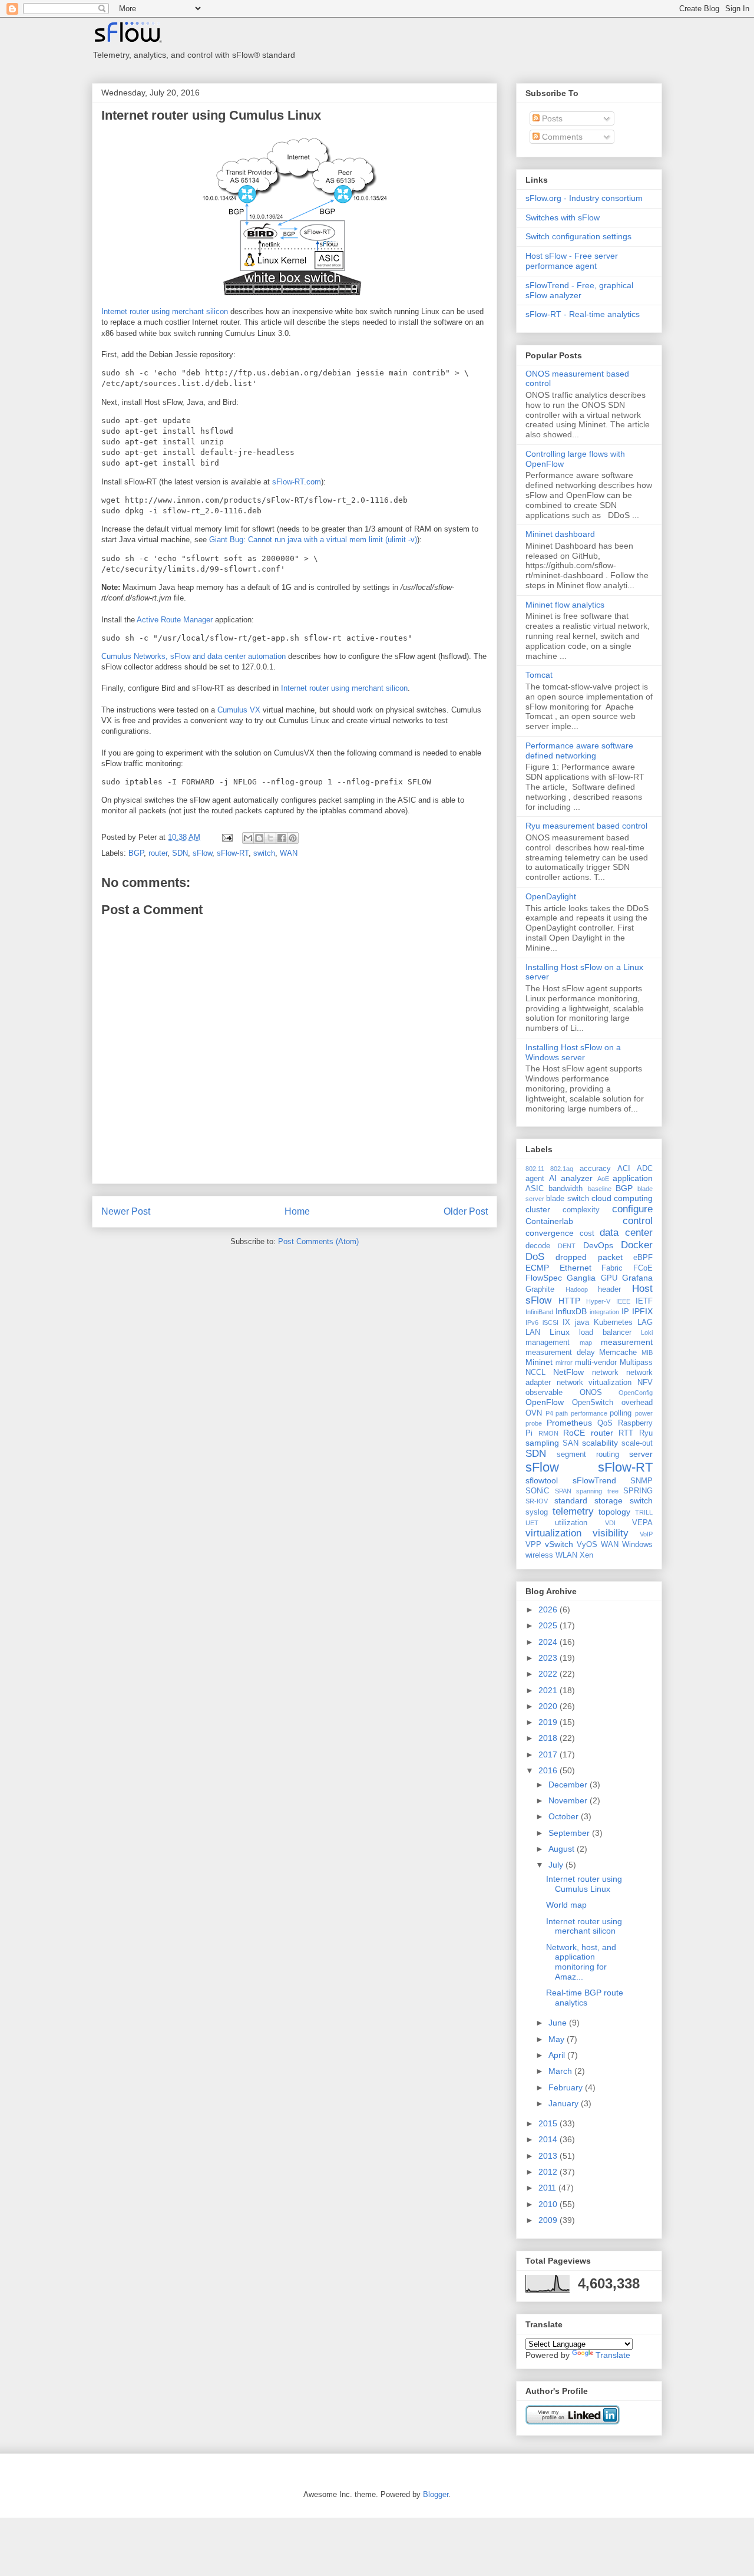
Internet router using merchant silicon (165, 311)
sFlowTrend (594, 1480)
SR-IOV (537, 1501)
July (557, 1865)
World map (566, 1905)
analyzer (577, 1178)
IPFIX (642, 1311)
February (567, 2087)
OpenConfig (636, 1393)
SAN (571, 1443)
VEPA (642, 1523)
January (565, 2103)
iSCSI (550, 1322)
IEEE (623, 1301)
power (644, 1413)
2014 (549, 2139)
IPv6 (532, 1322)
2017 (549, 1754)
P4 (549, 1413)
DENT (567, 1246)
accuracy (595, 1169)
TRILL (644, 1512)
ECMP (537, 1268)
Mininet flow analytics (565, 605)
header (609, 1289)
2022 (549, 1674)
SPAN (563, 1491)
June (559, 2023)
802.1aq (562, 1169)
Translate (613, 2355)
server (641, 1454)
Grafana (637, 1278)
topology (614, 1512)
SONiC (537, 1491)
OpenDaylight (551, 896)
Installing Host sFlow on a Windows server (573, 1052)
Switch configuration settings (578, 236)
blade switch (567, 1199)
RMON (548, 1433)
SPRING (638, 1491)
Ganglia (581, 1278)
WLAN (566, 1555)
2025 (549, 1625)
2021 (549, 1690)
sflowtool (542, 1480)
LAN (533, 1332)
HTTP (569, 1301)
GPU (609, 1278)
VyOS (587, 1545)
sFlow (202, 853)
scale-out (637, 1443)
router (158, 853)
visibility (611, 1533)
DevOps (598, 1245)
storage (609, 1500)
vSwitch (559, 1544)
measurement (627, 1342)
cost (587, 1233)
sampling (542, 1443)
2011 (548, 2188)
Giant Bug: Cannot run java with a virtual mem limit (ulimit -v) (313, 540)
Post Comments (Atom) (318, 1241)
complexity (581, 1210)
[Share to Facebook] (282, 838)
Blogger (436, 2494)
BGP (136, 853)
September (570, 1833)
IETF (644, 1301)
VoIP (646, 1534)
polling (621, 1413)
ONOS (591, 1393)
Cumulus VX (239, 710)
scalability (600, 1443)
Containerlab (549, 1221)
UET (532, 1523)
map (586, 1343)
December (569, 1785)
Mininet (539, 1362)
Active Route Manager (175, 620)
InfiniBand (539, 1312)
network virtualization (594, 1383)
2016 (549, 1770)
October (565, 1816)
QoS (605, 1423)
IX (566, 1322)
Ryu (646, 1433)
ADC (645, 1169)
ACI (624, 1169)
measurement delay (560, 1353)
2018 (549, 1738)
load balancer (605, 1332)
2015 (549, 2123)
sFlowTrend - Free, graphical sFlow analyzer (579, 290)
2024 (549, 1642)
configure (632, 1209)
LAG (645, 1322)
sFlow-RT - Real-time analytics (583, 314)
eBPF (643, 1258)
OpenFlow (545, 1402)
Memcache (618, 1353)
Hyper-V (598, 1301)
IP (625, 1312)
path (562, 1413)
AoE (603, 1179)
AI (553, 1178)
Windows (637, 1545)
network (605, 1373)
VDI (610, 1523)
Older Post (466, 1211)
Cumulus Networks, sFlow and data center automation (194, 656)
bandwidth (565, 1189)
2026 (549, 1609)
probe (534, 1423)
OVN (534, 1413)
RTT (626, 1433)
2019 (549, 1722)
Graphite (540, 1289)
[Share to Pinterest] (293, 838)
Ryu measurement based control (586, 826)
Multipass (636, 1363)
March (561, 2071)
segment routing (588, 1454)
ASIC (535, 1189)
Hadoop (577, 1289)
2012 (549, 2172)
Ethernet (576, 1268)
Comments (561, 137)
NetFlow (568, 1372)
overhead (637, 1403)
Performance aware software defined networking (579, 751)
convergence (550, 1233)
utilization (571, 1523)
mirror (564, 1363)
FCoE (643, 1268)
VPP (533, 1545)
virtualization (553, 1533)
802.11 (535, 1169)
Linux (560, 1332)
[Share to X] (270, 838)
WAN (289, 853)
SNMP (641, 1481)
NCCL (535, 1373)
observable (544, 1393)
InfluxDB (571, 1311)
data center (626, 1233)
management (548, 1343)
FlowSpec (544, 1278)
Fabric (612, 1268)
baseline (600, 1189)
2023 (549, 1658)
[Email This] (248, 838)
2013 (549, 2156)
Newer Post (126, 1211)
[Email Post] (226, 837)
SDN (180, 853)
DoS (535, 1257)
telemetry (573, 1511)
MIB (647, 1353)
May (558, 2039)
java (582, 1322)
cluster (538, 1209)
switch (264, 853)
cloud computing (622, 1198)
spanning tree (597, 1491)
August (563, 1849)
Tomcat (539, 675)
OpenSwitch (593, 1403)
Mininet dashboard (560, 534)
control (638, 1221)
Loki (647, 1332)
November (569, 1800)
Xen (586, 1555)
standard (571, 1500)
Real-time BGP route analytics (585, 1998)
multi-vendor (596, 1363)
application (633, 1178)
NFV (645, 1383)
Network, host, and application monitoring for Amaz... (581, 1962)
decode (538, 1246)
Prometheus (569, 1423)
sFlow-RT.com (297, 482)
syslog (537, 1512)
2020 (549, 1706)
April (558, 2055)
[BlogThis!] (259, 838)
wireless (539, 1555)
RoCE (574, 1433)
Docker (637, 1245)
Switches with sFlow (563, 217)
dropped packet (589, 1257)
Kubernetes (613, 1322)
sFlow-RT (233, 853)
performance (589, 1413)
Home (297, 1211)
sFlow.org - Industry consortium (584, 198)
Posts (551, 118)
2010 (549, 2204)
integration (604, 1312)
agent (535, 1179)
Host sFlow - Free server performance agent (572, 261)
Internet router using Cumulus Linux (211, 115)
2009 (549, 2220)
